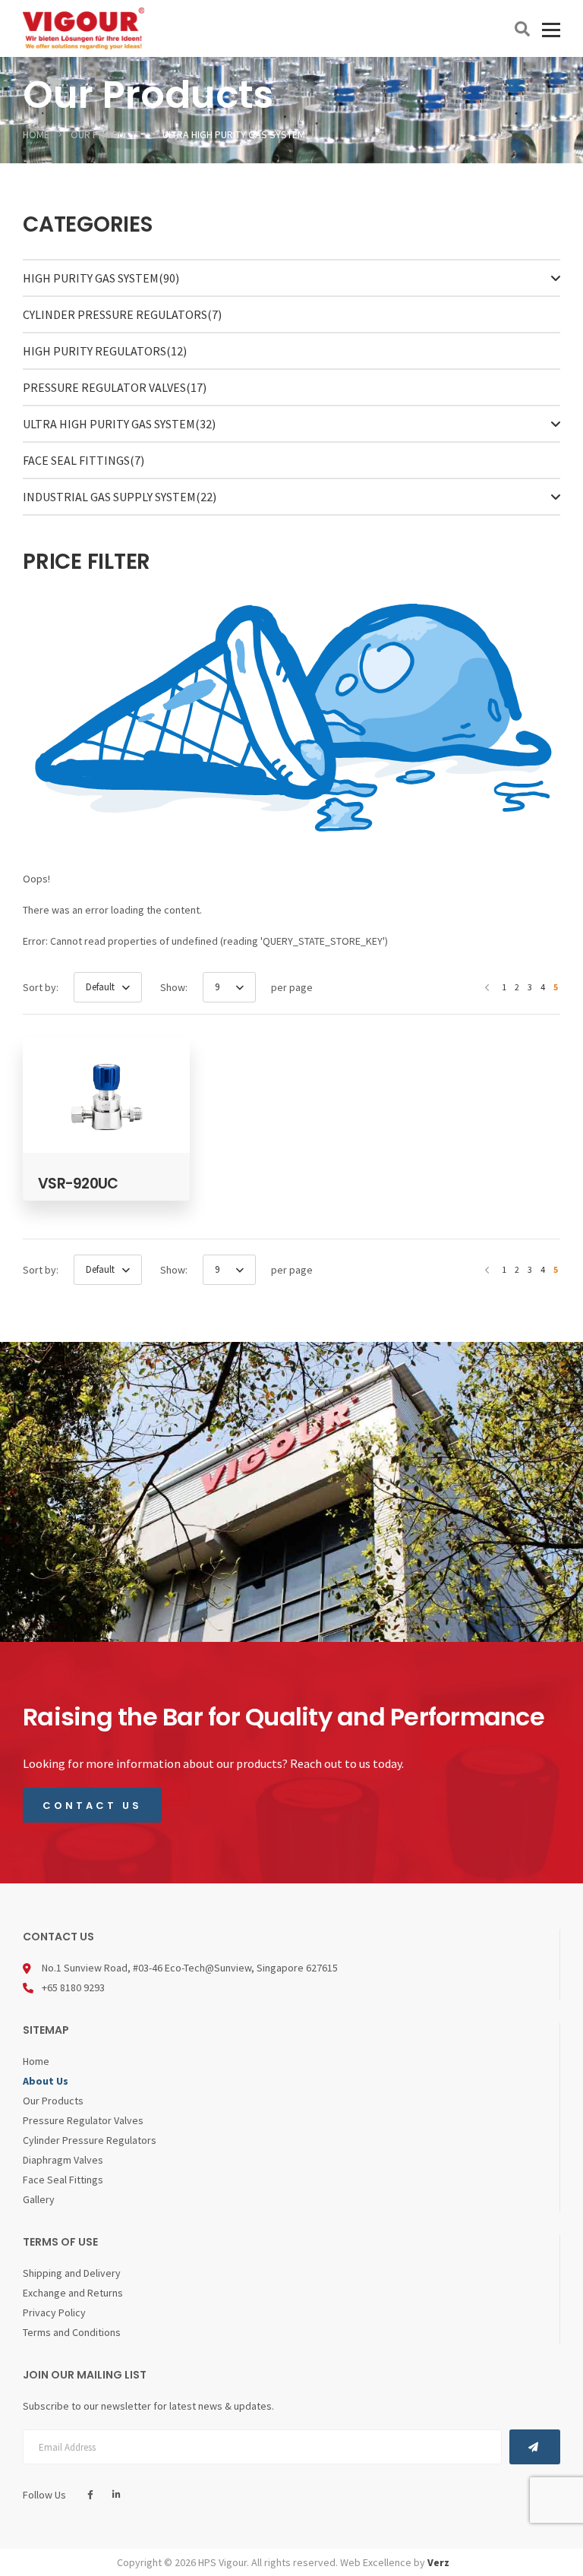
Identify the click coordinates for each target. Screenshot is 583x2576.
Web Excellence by (395, 2562)
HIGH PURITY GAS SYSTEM (101, 278)
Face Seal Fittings (84, 460)
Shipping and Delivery (72, 2273)
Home (36, 2061)
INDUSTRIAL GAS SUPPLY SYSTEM (120, 497)
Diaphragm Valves (63, 2160)
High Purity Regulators (105, 351)
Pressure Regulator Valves (115, 387)
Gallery (39, 2199)
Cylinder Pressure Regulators (122, 314)
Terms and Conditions (72, 2332)
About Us (46, 2081)
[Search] (522, 29)
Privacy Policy (54, 2312)
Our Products (53, 2101)
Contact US (92, 1806)
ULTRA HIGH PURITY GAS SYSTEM (119, 424)
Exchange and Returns (73, 2293)
